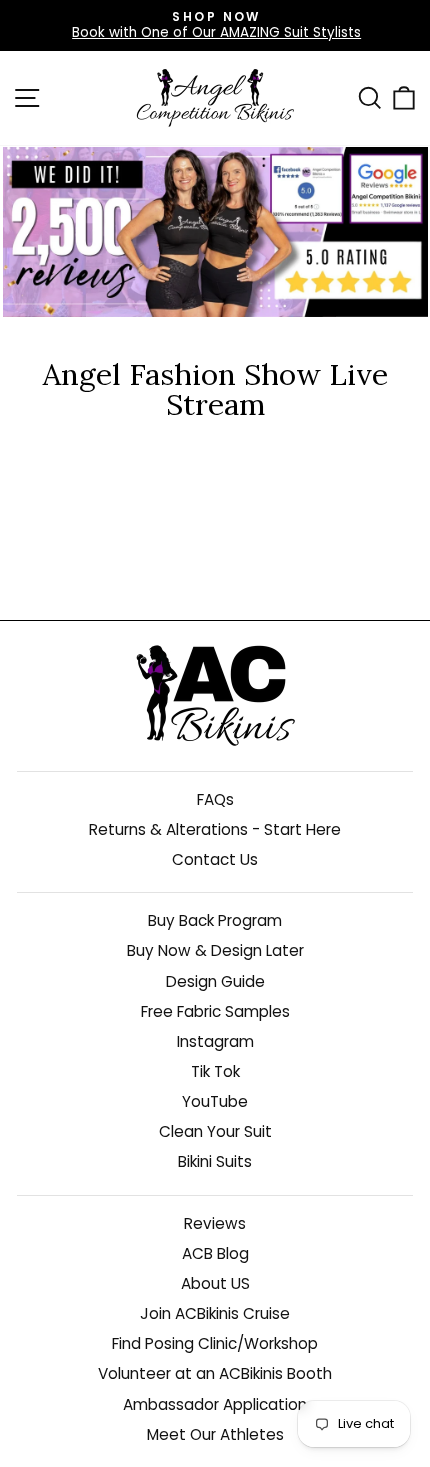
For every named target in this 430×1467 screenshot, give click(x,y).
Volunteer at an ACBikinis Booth (215, 1373)
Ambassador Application (215, 1404)
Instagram (215, 1041)
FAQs (215, 799)
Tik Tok (215, 1071)
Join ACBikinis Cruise (215, 1313)
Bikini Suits (215, 1161)
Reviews (215, 1223)
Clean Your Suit (215, 1131)
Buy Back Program (215, 920)
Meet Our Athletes (215, 1434)
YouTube (215, 1101)
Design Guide (215, 981)
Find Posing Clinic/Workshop (215, 1343)
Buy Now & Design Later (215, 950)
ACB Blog (215, 1253)
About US (215, 1283)
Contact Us (215, 859)
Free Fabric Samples (215, 1011)
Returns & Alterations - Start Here (215, 829)
